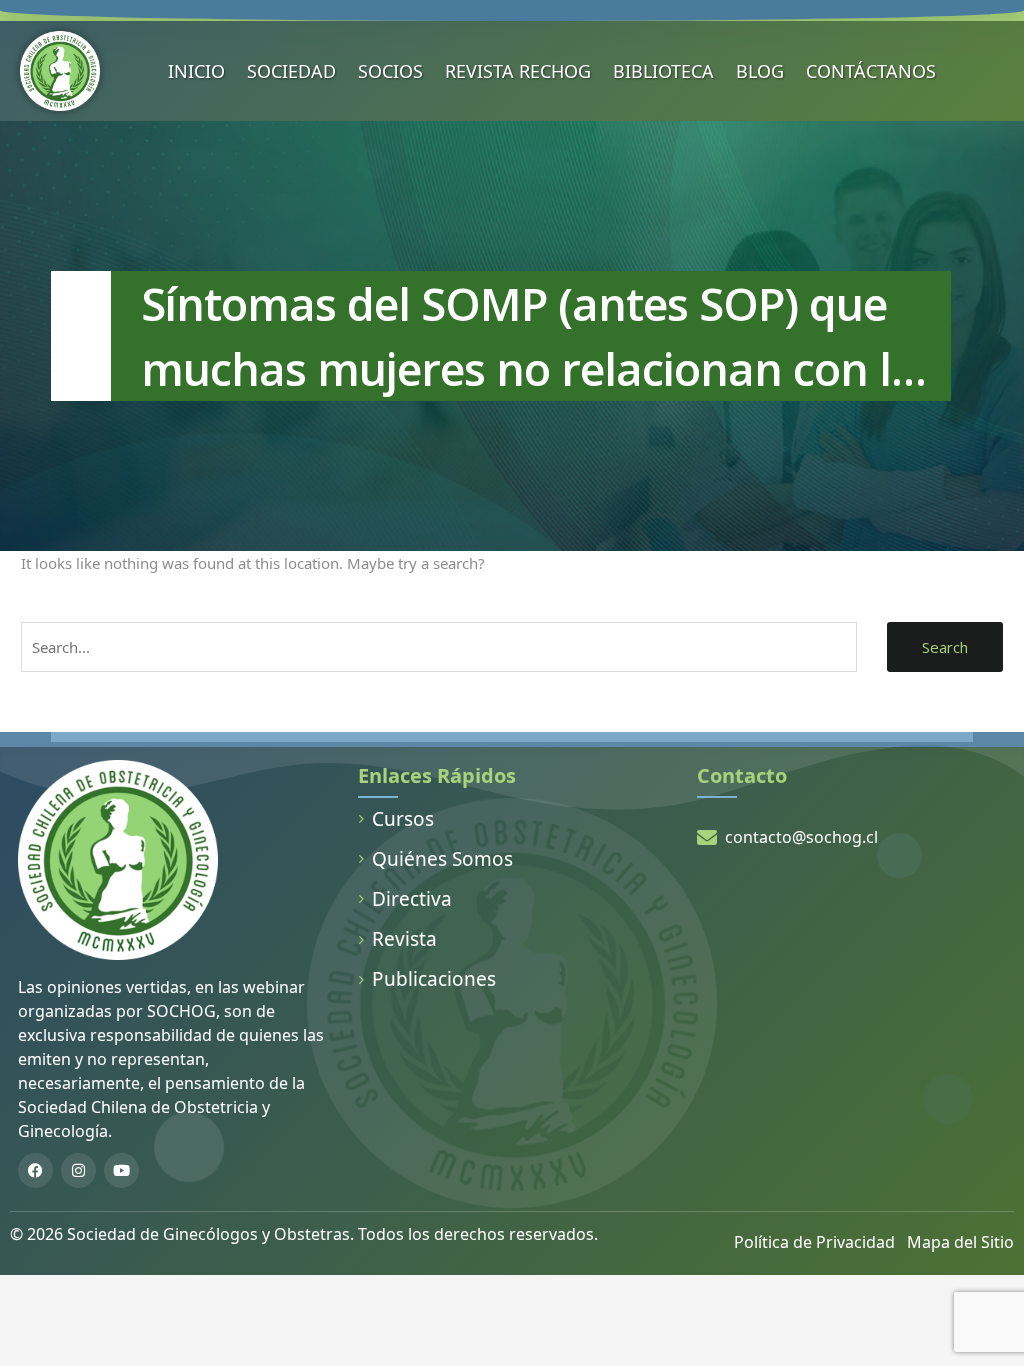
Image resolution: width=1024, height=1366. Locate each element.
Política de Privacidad (814, 1242)
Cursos (403, 819)
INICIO (196, 71)
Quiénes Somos (442, 859)
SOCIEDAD (291, 71)
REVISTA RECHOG (518, 71)
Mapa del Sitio (960, 1242)
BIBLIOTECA (663, 71)
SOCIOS (390, 71)
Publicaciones (434, 979)
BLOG (760, 71)
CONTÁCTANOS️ (871, 71)
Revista (404, 939)
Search (945, 647)
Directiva (412, 899)
